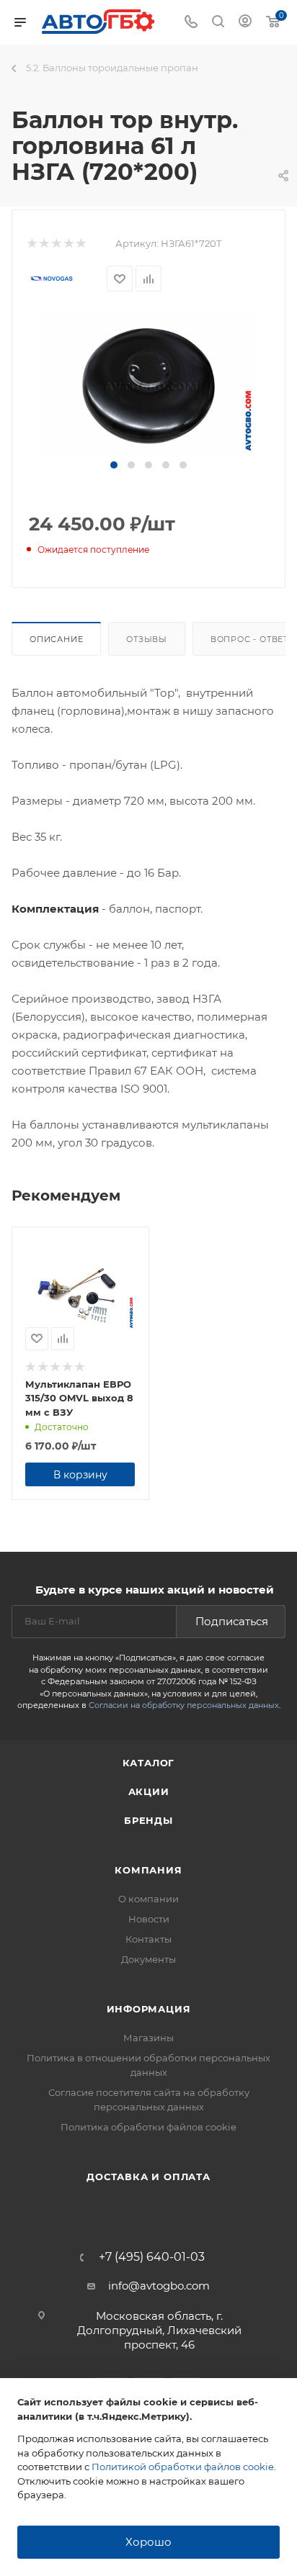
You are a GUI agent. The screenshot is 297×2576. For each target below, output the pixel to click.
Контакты (148, 1939)
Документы (148, 1959)
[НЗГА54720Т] (148, 385)
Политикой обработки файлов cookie (183, 2467)
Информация (149, 2009)
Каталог (149, 1763)
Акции (149, 1791)
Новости (149, 1919)
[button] (114, 465)
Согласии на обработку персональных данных (184, 1705)
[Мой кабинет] (245, 23)
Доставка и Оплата (148, 2177)
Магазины (148, 2038)
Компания (148, 1870)
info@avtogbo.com (159, 2286)
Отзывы (147, 639)
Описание (56, 639)
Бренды (148, 1820)
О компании (148, 1899)
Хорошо (148, 2542)
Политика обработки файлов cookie (148, 2127)
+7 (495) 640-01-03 (152, 2257)
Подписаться (232, 1621)
